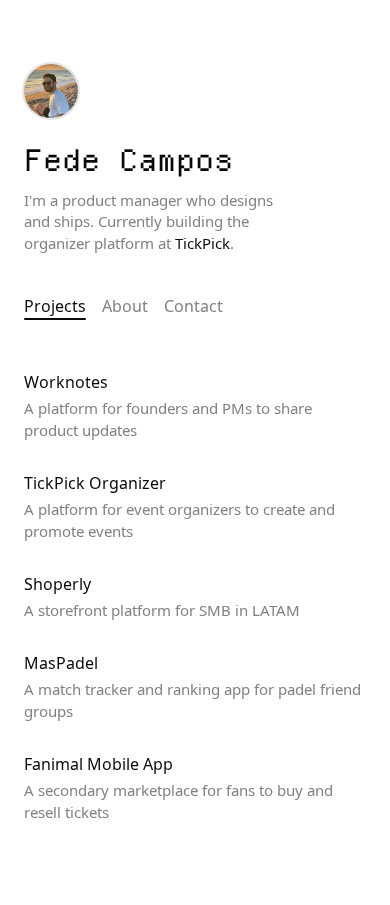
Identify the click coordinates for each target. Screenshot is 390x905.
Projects (55, 306)
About (125, 306)
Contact (193, 306)
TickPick (202, 243)
